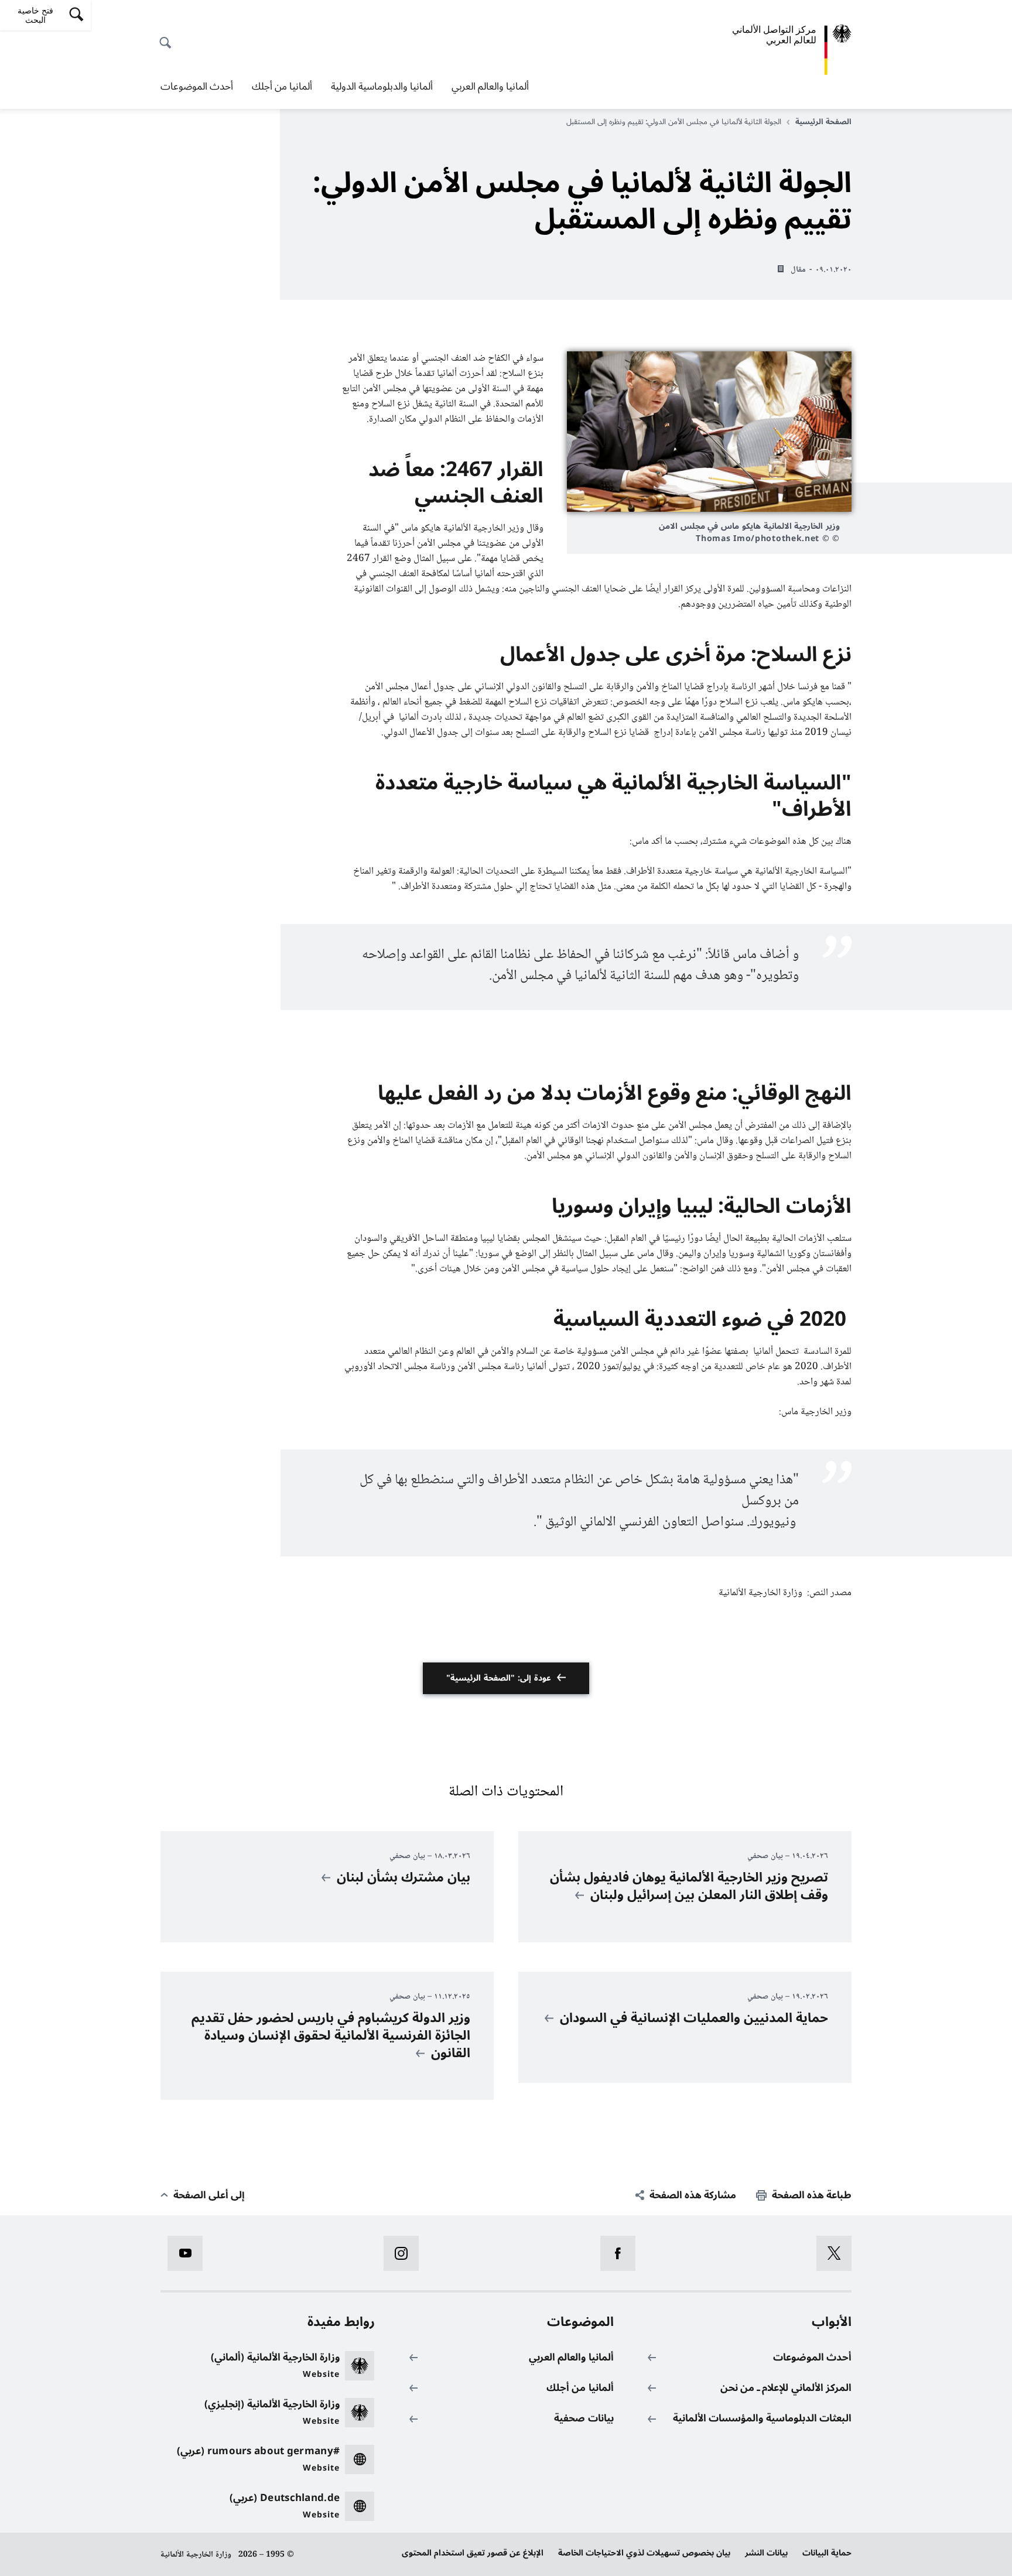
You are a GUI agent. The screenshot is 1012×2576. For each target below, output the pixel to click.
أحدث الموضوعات (197, 87)
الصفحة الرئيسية (823, 122)
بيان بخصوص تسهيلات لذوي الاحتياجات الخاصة (644, 2553)
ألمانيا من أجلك (282, 87)
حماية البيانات (827, 2553)
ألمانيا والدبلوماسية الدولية (382, 87)
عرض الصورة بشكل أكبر (709, 432)
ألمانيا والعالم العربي (490, 87)
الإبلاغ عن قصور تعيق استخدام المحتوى (473, 2553)
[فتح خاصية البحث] (169, 36)
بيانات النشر (766, 2553)
